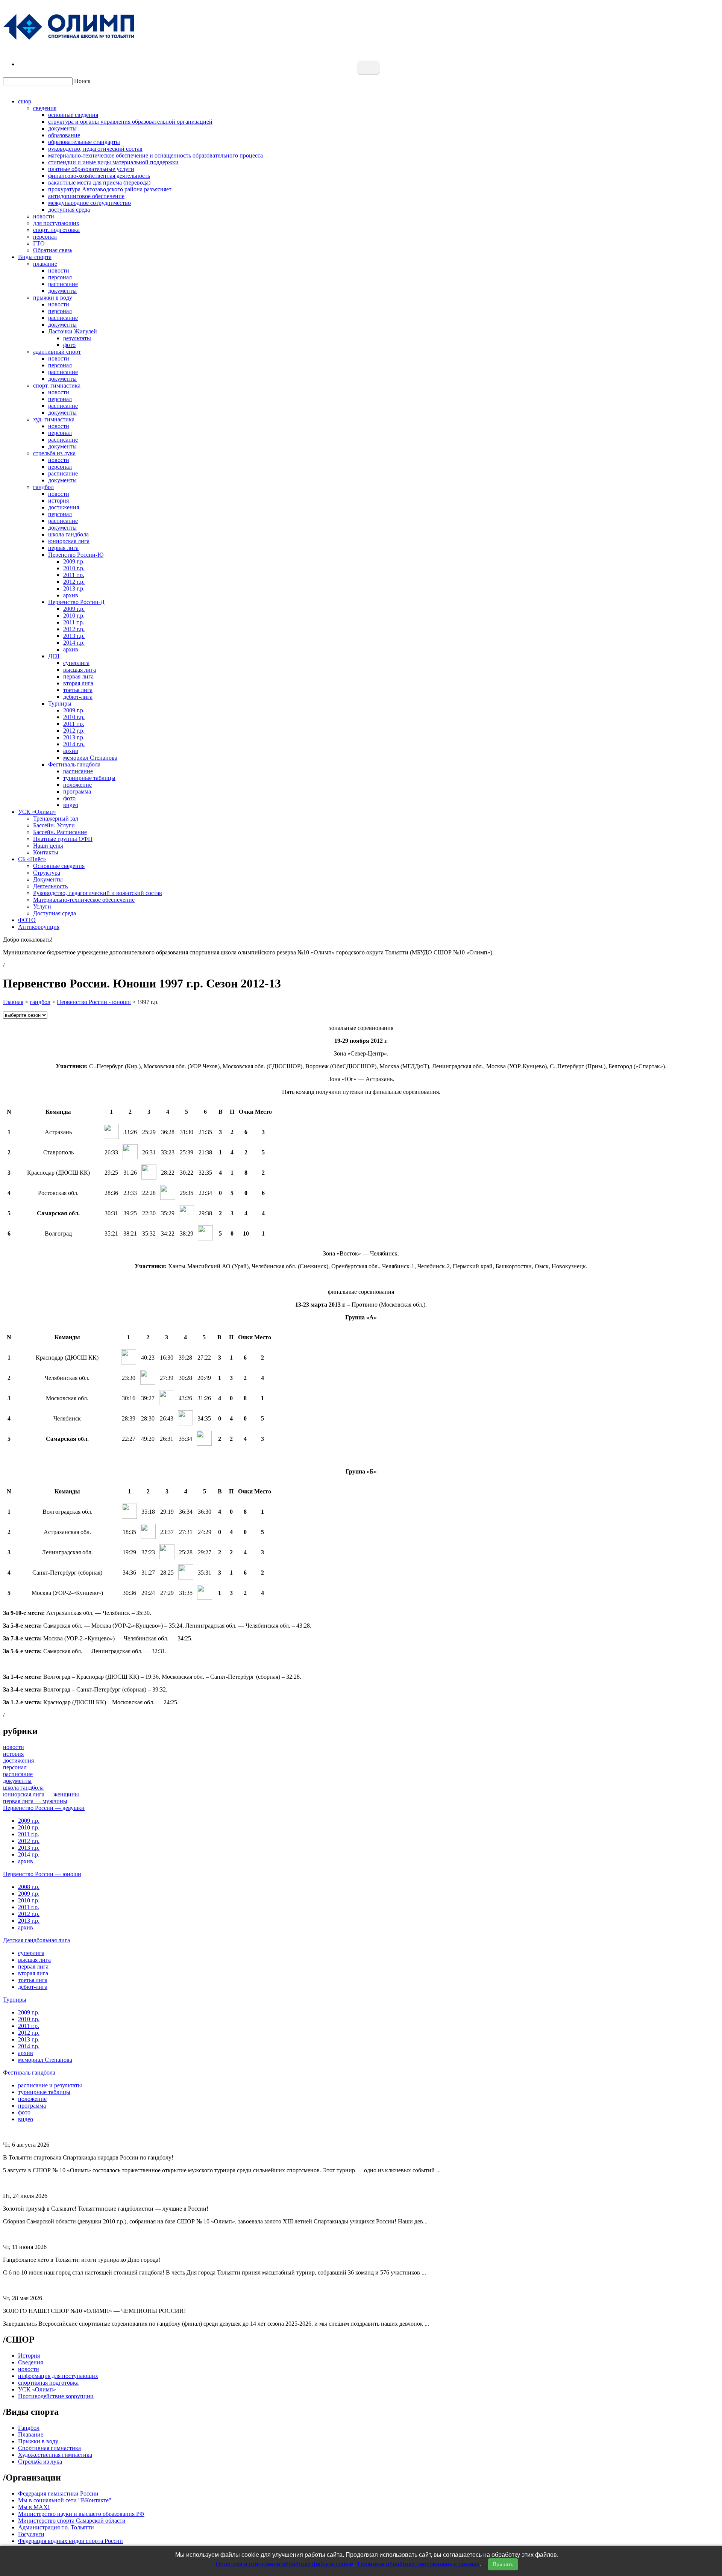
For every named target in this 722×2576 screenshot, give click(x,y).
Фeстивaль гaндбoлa (74, 764)
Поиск (82, 81)
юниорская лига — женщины (41, 1794)
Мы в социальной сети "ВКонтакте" (65, 2500)
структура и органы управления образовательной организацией (130, 122)
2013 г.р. (74, 588)
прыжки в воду (53, 298)
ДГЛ (54, 656)
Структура (47, 873)
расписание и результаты (50, 2085)
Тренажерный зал (56, 819)
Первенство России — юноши (42, 1874)
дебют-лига (78, 697)
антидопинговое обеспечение (86, 196)
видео (71, 805)
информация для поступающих (58, 2376)
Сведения (30, 2362)
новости (44, 216)
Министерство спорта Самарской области (72, 2521)
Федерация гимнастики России (58, 2493)
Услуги (42, 906)
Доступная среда (55, 913)
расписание (63, 284)
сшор (25, 101)
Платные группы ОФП (63, 839)
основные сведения (73, 115)
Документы (48, 879)
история (58, 501)
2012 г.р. (74, 582)
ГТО (39, 243)
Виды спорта (35, 257)
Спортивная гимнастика (49, 2448)
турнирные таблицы (89, 778)
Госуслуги (31, 2534)
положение (77, 785)
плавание (45, 264)
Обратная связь (53, 250)
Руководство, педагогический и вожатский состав (98, 893)
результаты (77, 338)
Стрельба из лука (40, 2462)
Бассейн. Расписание (60, 832)
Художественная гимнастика (55, 2455)
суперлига (76, 663)
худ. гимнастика (54, 419)
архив (71, 595)
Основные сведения (59, 866)
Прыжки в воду (38, 2441)
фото (69, 345)
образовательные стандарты (84, 142)
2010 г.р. (74, 568)
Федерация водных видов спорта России (71, 2541)
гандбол (43, 487)
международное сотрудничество (89, 203)
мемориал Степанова (90, 758)
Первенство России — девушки (44, 1808)
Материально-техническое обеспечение (84, 900)
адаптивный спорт (57, 352)
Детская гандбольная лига (36, 1940)
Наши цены (48, 846)
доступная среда (69, 210)
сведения (45, 108)
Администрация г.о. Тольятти (56, 2527)
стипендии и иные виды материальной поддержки (113, 162)
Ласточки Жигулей (73, 331)
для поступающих (56, 223)
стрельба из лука (54, 453)
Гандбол (29, 2428)
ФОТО (27, 920)
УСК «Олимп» (37, 812)
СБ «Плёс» (32, 859)
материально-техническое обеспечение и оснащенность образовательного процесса (155, 155)
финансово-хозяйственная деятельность (99, 176)
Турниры (60, 703)
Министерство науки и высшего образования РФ (81, 2514)
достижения (64, 507)
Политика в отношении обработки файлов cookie (284, 2564)
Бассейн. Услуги (54, 825)
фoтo (69, 798)
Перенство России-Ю (76, 555)
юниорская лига (69, 541)
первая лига (63, 548)
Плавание (31, 2434)
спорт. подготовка (56, 230)
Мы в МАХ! (34, 2507)
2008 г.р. (29, 1887)
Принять (503, 2564)
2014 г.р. (74, 643)
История (29, 2356)
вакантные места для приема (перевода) (99, 182)
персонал (45, 237)
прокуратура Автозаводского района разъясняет (110, 189)
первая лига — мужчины (35, 1801)
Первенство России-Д (76, 602)
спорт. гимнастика (57, 385)
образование (64, 135)
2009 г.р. (74, 561)
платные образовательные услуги (91, 169)
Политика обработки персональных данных (419, 2564)
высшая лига (80, 670)
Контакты (46, 852)
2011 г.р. (74, 575)
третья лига (78, 690)
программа (77, 791)
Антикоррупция (39, 927)
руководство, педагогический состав (95, 149)
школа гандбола (68, 534)
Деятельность (50, 886)
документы (62, 128)
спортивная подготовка (48, 2383)
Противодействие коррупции (56, 2396)
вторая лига (78, 683)
